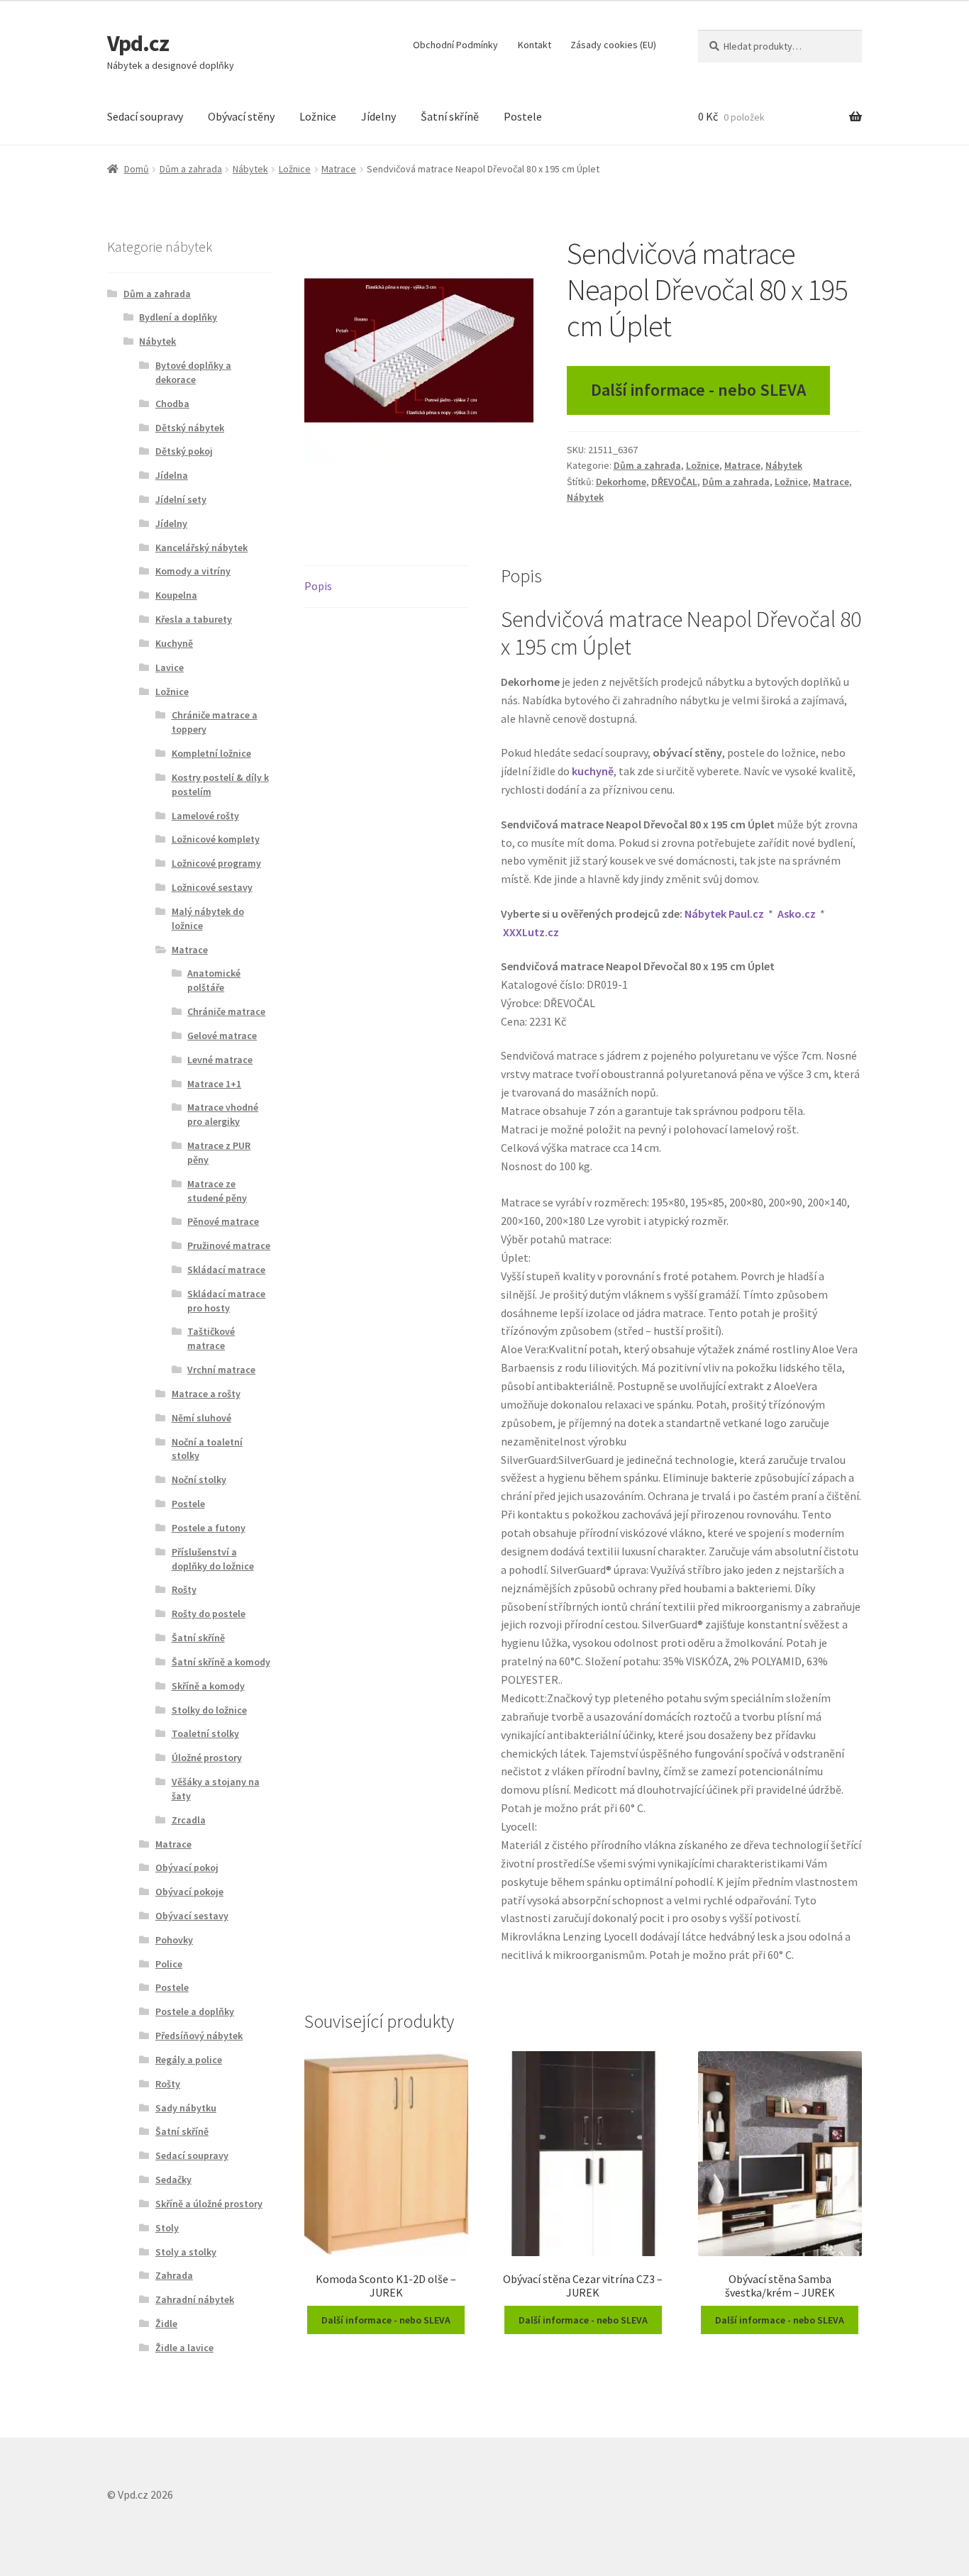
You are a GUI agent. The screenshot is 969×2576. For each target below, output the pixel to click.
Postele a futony (209, 1528)
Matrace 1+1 (214, 1084)
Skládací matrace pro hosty (226, 1301)
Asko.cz (797, 914)
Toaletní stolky (205, 1733)
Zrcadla (189, 1820)
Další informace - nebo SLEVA (698, 390)
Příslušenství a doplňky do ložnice (213, 1559)
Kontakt (535, 45)
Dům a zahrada (191, 169)
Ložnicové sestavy (212, 887)
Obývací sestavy (192, 1916)
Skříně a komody (208, 1686)
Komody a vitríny (193, 571)
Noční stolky (199, 1479)
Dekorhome (621, 482)
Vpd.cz (138, 43)
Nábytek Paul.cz (724, 914)
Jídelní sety (181, 499)
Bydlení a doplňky (178, 317)
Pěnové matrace (223, 1221)
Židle (166, 2324)
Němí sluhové (201, 1418)
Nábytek (250, 169)
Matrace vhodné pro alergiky (223, 1114)
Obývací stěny (241, 116)
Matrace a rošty (206, 1394)
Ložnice (318, 116)
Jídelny (378, 116)
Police (169, 1964)
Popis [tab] (318, 586)
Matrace (339, 169)
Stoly (167, 2228)
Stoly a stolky (186, 2252)
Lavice (170, 667)
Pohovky (174, 1940)
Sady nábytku (186, 2108)
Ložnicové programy (216, 863)
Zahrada (174, 2275)
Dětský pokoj (184, 451)
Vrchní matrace (221, 1370)
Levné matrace (220, 1060)
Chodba (172, 404)
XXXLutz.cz (531, 932)
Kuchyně (174, 643)
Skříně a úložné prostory (209, 2204)
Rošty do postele (209, 1614)
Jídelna (172, 475)
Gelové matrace (222, 1036)
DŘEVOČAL (674, 482)
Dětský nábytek (190, 428)
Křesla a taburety (194, 619)
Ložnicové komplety (216, 839)
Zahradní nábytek (195, 2299)
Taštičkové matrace (211, 1338)
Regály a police (189, 2060)
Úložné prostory (207, 1758)
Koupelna (176, 595)
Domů (137, 169)
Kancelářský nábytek (201, 548)
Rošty (184, 1589)
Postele (523, 116)
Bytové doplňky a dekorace (193, 372)
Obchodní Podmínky (455, 45)
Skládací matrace (226, 1270)
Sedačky (173, 2180)
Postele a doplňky (195, 2011)
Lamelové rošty (205, 816)
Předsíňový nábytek (199, 2036)
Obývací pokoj (187, 1867)
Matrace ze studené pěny (217, 1191)
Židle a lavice (184, 2348)
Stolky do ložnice (209, 1710)
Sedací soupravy (145, 116)
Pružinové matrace (229, 1245)
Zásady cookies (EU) (613, 45)
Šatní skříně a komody (221, 1662)
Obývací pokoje (189, 1892)
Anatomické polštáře (214, 980)
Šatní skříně (450, 116)
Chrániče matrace (226, 1011)
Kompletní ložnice (211, 753)
